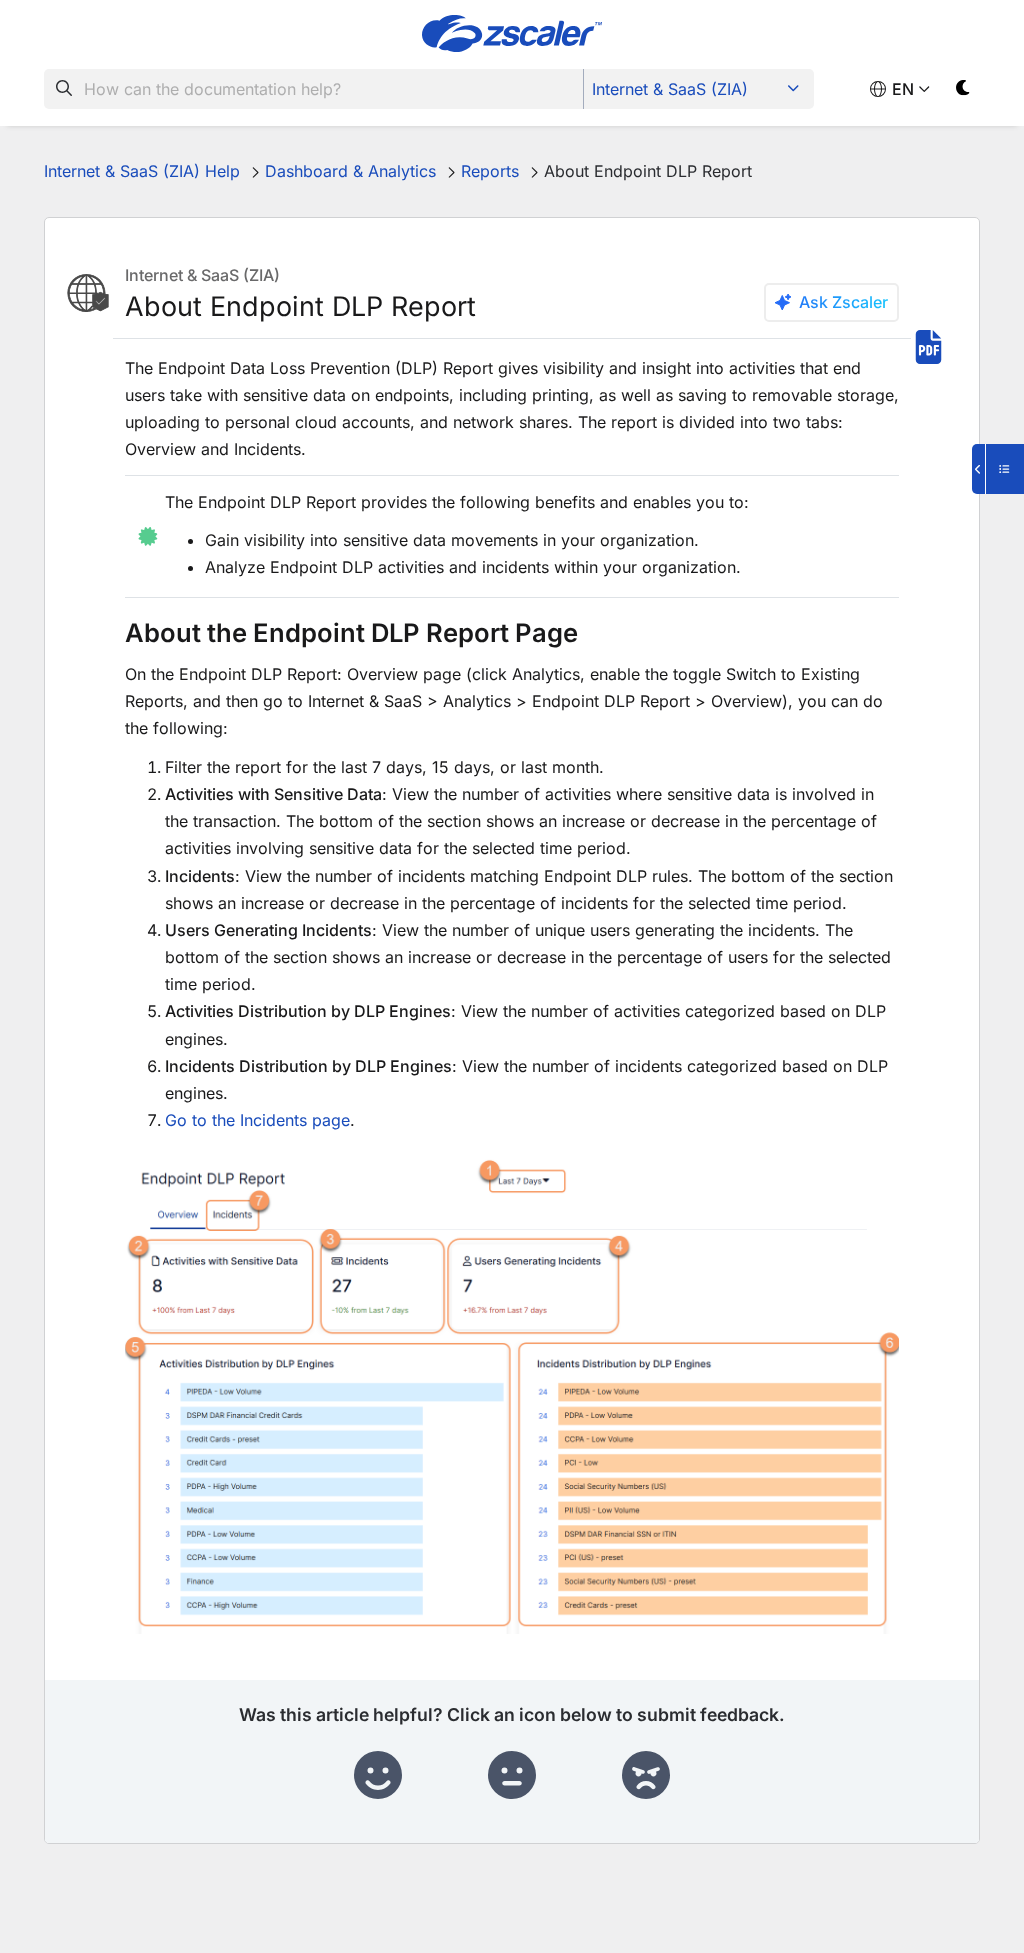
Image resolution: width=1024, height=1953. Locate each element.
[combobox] (314, 89)
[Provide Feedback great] (378, 1776)
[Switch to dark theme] (963, 91)
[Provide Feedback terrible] (646, 1776)
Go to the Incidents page (257, 1120)
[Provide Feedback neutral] (512, 1776)
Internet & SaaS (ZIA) (670, 89)
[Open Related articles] (998, 469)
